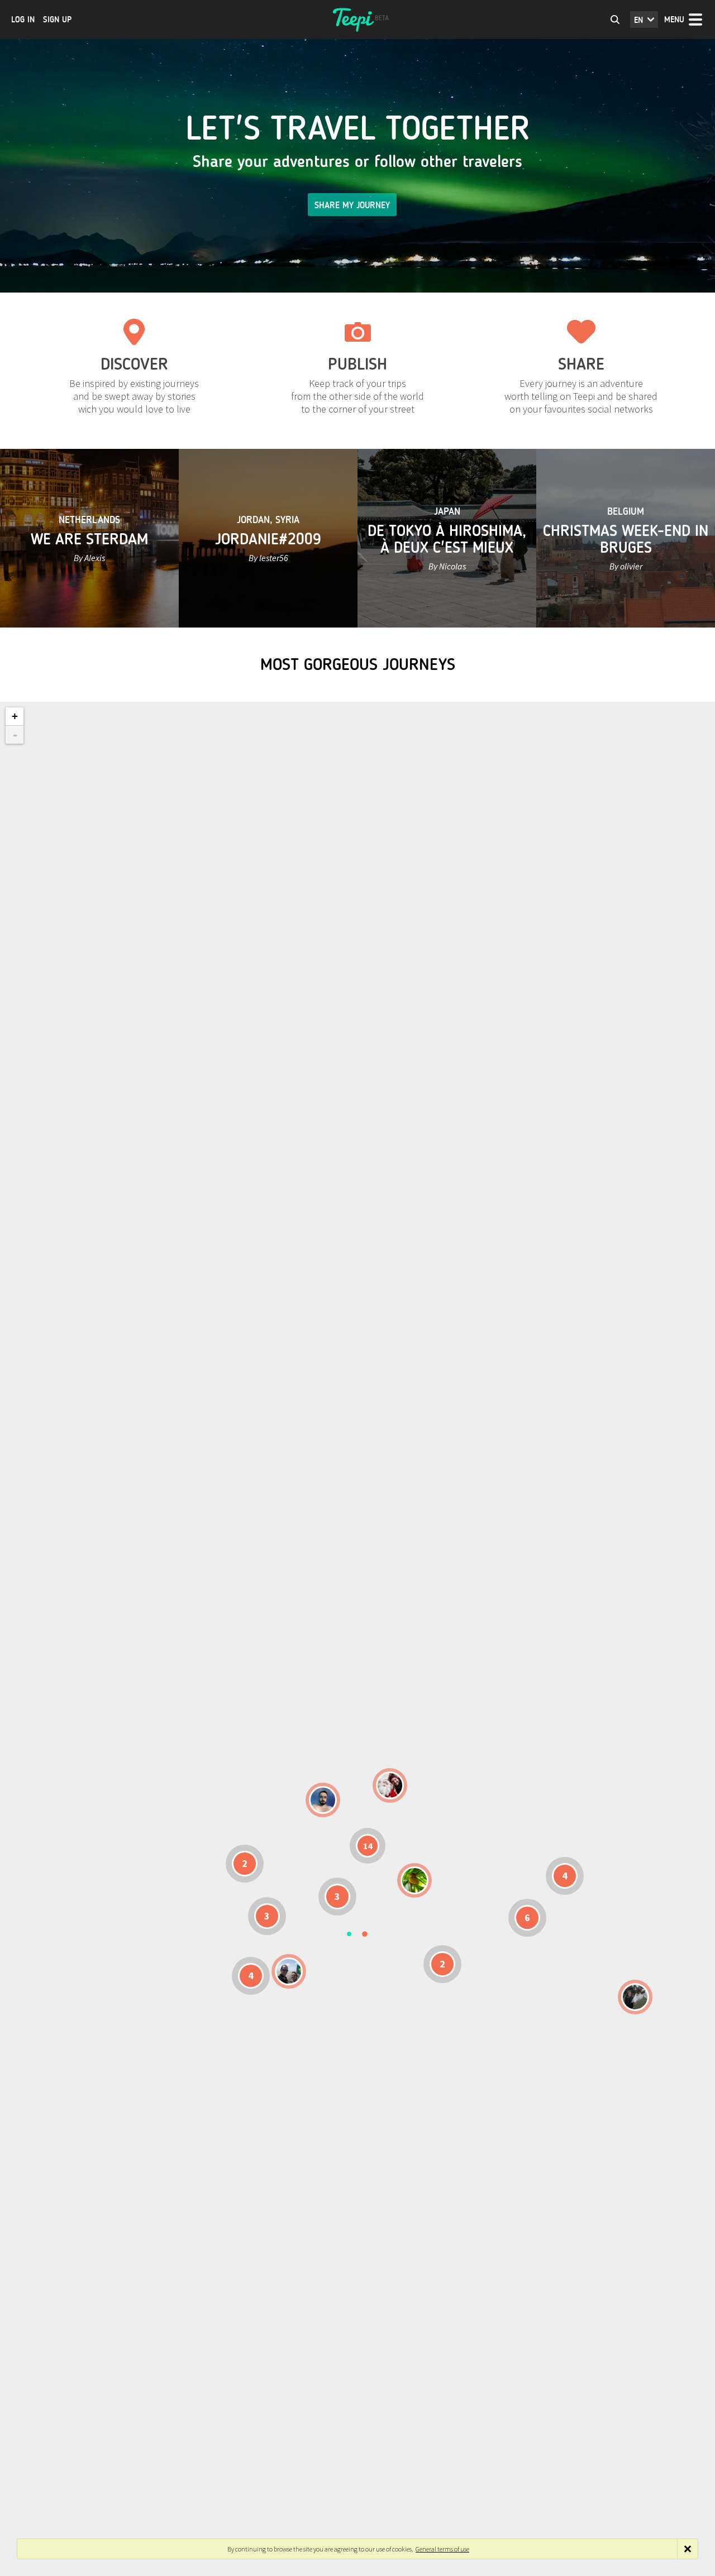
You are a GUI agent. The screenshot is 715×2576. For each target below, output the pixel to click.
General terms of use (442, 2549)
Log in (23, 20)
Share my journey (352, 205)
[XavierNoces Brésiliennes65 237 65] (289, 1971)
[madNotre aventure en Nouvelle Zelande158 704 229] (635, 1997)
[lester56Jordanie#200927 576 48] (414, 1880)
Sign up (57, 20)
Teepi (357, 20)
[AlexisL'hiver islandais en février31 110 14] (323, 1800)
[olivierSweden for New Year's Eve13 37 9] (390, 1785)
